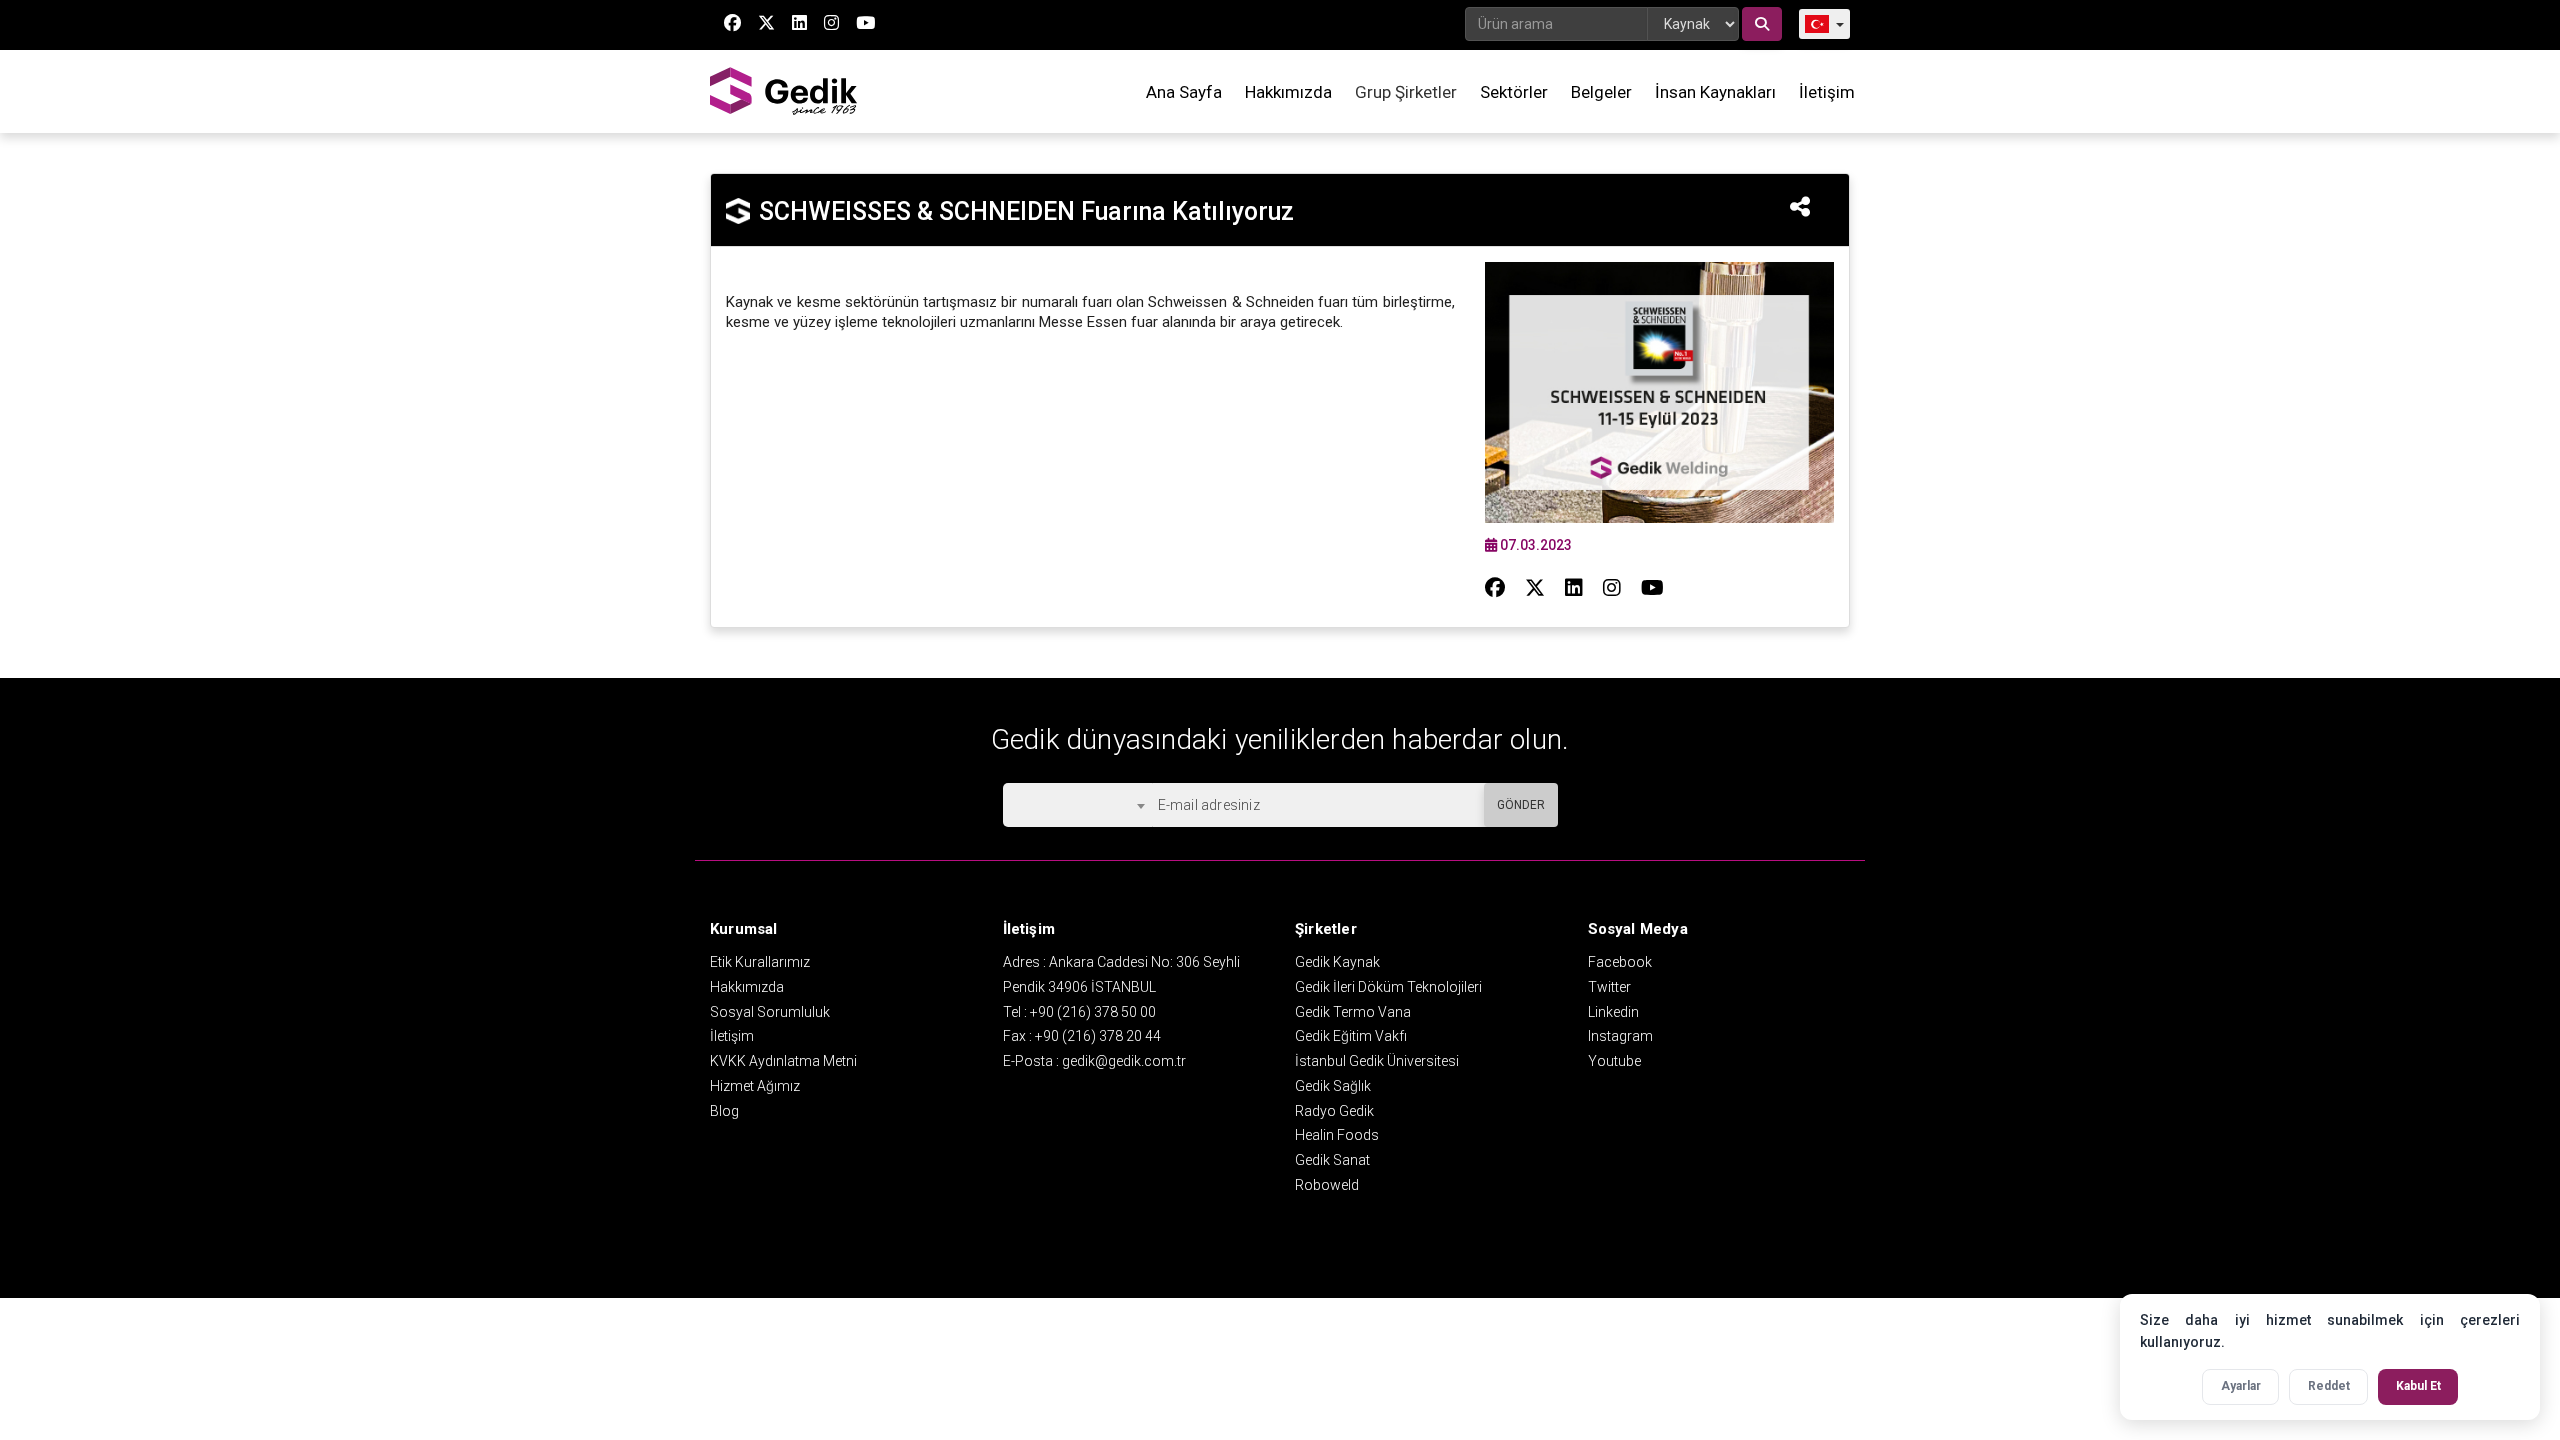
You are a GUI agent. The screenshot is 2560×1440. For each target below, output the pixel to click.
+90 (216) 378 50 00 (1093, 1012)
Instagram (1620, 1036)
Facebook (1620, 962)
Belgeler (1601, 92)
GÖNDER (1521, 805)
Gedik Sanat (1332, 1160)
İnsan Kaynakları (1715, 92)
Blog (724, 1111)
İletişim (1827, 92)
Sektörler (1514, 92)
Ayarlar (2241, 1386)
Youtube (1614, 1061)
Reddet (2329, 1386)
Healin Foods (1337, 1135)
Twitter (1609, 987)
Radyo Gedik (1334, 1111)
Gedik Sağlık (1333, 1086)
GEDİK (785, 91)
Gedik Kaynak (1337, 962)
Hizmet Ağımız (755, 1086)
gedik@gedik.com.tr (1124, 1061)
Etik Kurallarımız (760, 962)
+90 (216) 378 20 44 (1098, 1036)
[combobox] (1077, 805)
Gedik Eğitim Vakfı (1351, 1036)
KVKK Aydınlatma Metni (783, 1061)
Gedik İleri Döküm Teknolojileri (1388, 987)
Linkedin (1613, 1012)
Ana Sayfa (1184, 92)
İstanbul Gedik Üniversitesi (1377, 1061)
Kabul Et (2418, 1386)
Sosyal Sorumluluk (770, 1012)
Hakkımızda (1288, 92)
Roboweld (1327, 1185)
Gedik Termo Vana (1353, 1012)
